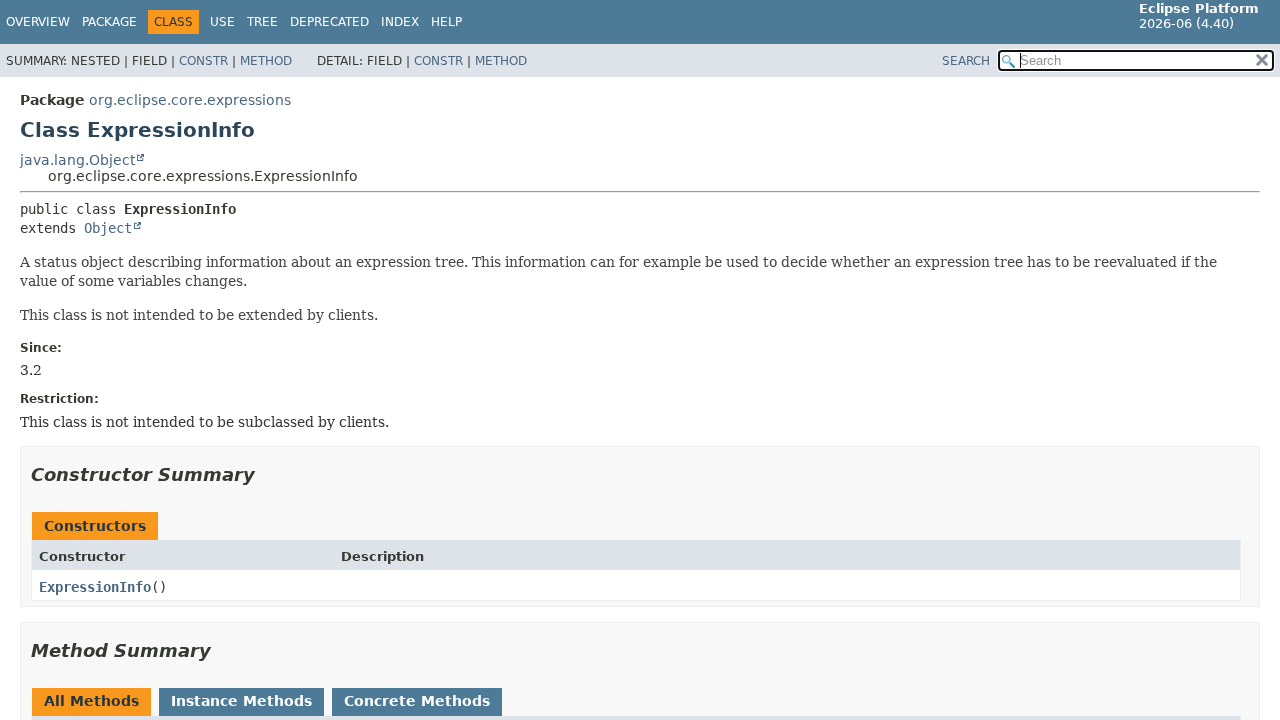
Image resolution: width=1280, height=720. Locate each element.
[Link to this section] (269, 474)
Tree (262, 22)
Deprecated (329, 22)
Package (109, 22)
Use (222, 22)
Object (108, 228)
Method (266, 61)
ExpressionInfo (95, 587)
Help (446, 22)
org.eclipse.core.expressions (190, 100)
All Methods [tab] (91, 701)
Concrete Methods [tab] (417, 701)
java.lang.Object (77, 160)
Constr (203, 61)
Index (400, 22)
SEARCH (966, 61)
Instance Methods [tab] (241, 701)
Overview (38, 22)
